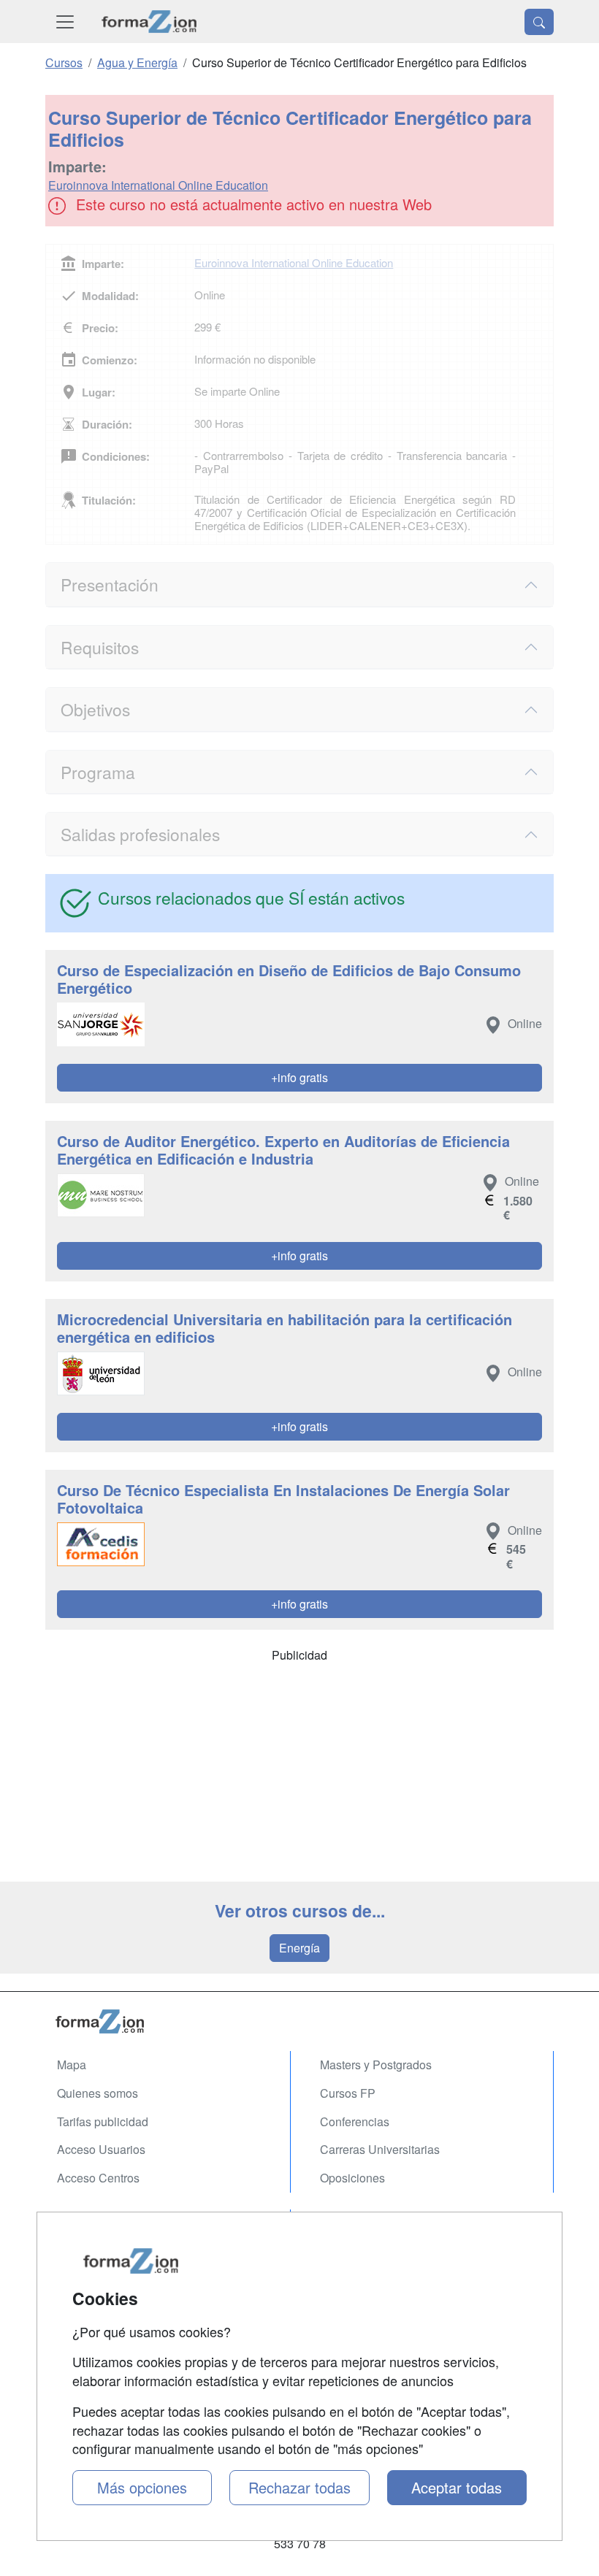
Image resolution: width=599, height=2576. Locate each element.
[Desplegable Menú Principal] (65, 22)
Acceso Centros (98, 2178)
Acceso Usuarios (101, 2149)
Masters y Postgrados (376, 2065)
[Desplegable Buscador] (539, 22)
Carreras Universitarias (380, 2149)
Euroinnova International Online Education (158, 185)
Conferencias (355, 2121)
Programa (98, 772)
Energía (299, 1948)
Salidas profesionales (140, 834)
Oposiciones (352, 2178)
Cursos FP (348, 2093)
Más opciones (142, 2487)
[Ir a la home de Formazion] (299, 2021)
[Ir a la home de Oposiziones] (149, 22)
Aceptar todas (457, 2487)
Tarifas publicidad (103, 2121)
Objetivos (95, 709)
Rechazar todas (299, 2487)
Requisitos (100, 647)
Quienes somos (98, 2093)
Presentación (110, 584)
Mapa (72, 2065)
